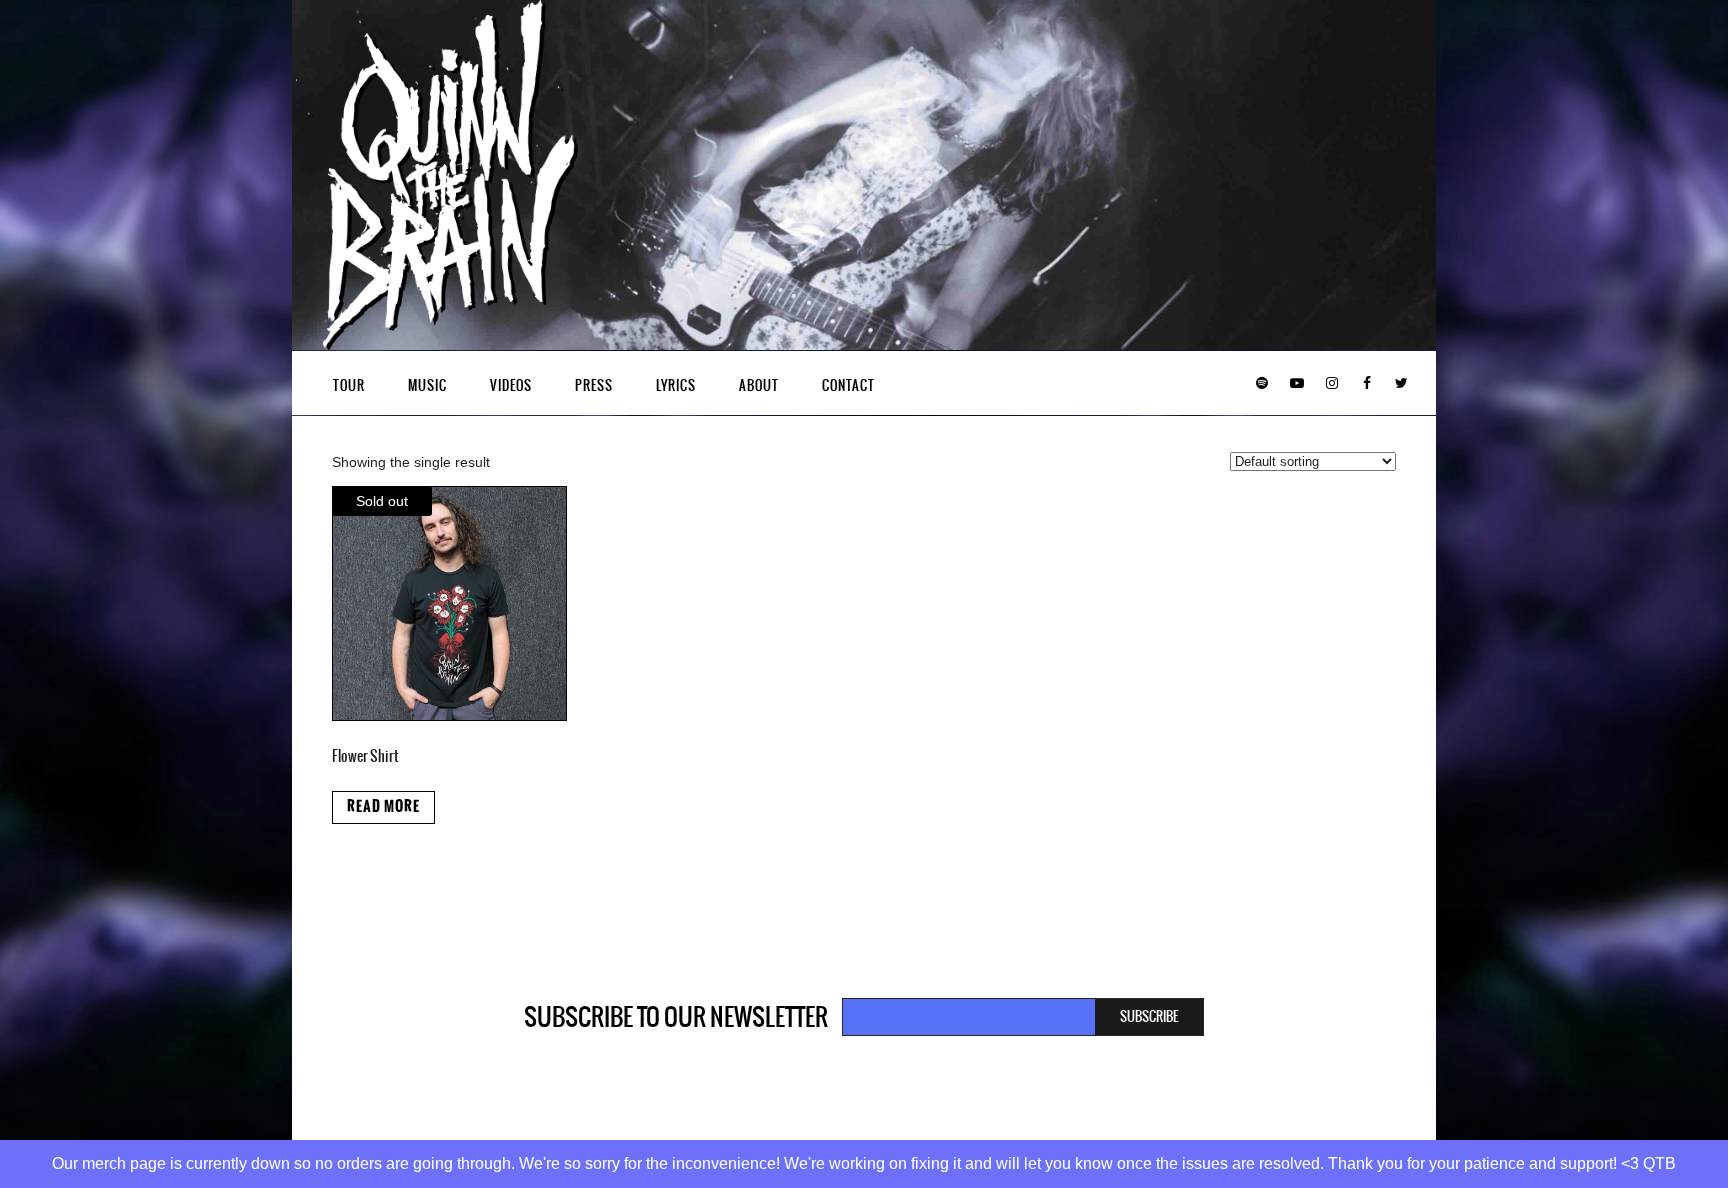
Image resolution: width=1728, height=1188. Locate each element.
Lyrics (676, 385)
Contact (848, 385)
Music (427, 385)
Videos (511, 385)
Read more (383, 806)
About (759, 385)
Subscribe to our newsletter (676, 1017)
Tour (349, 385)
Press (594, 385)
